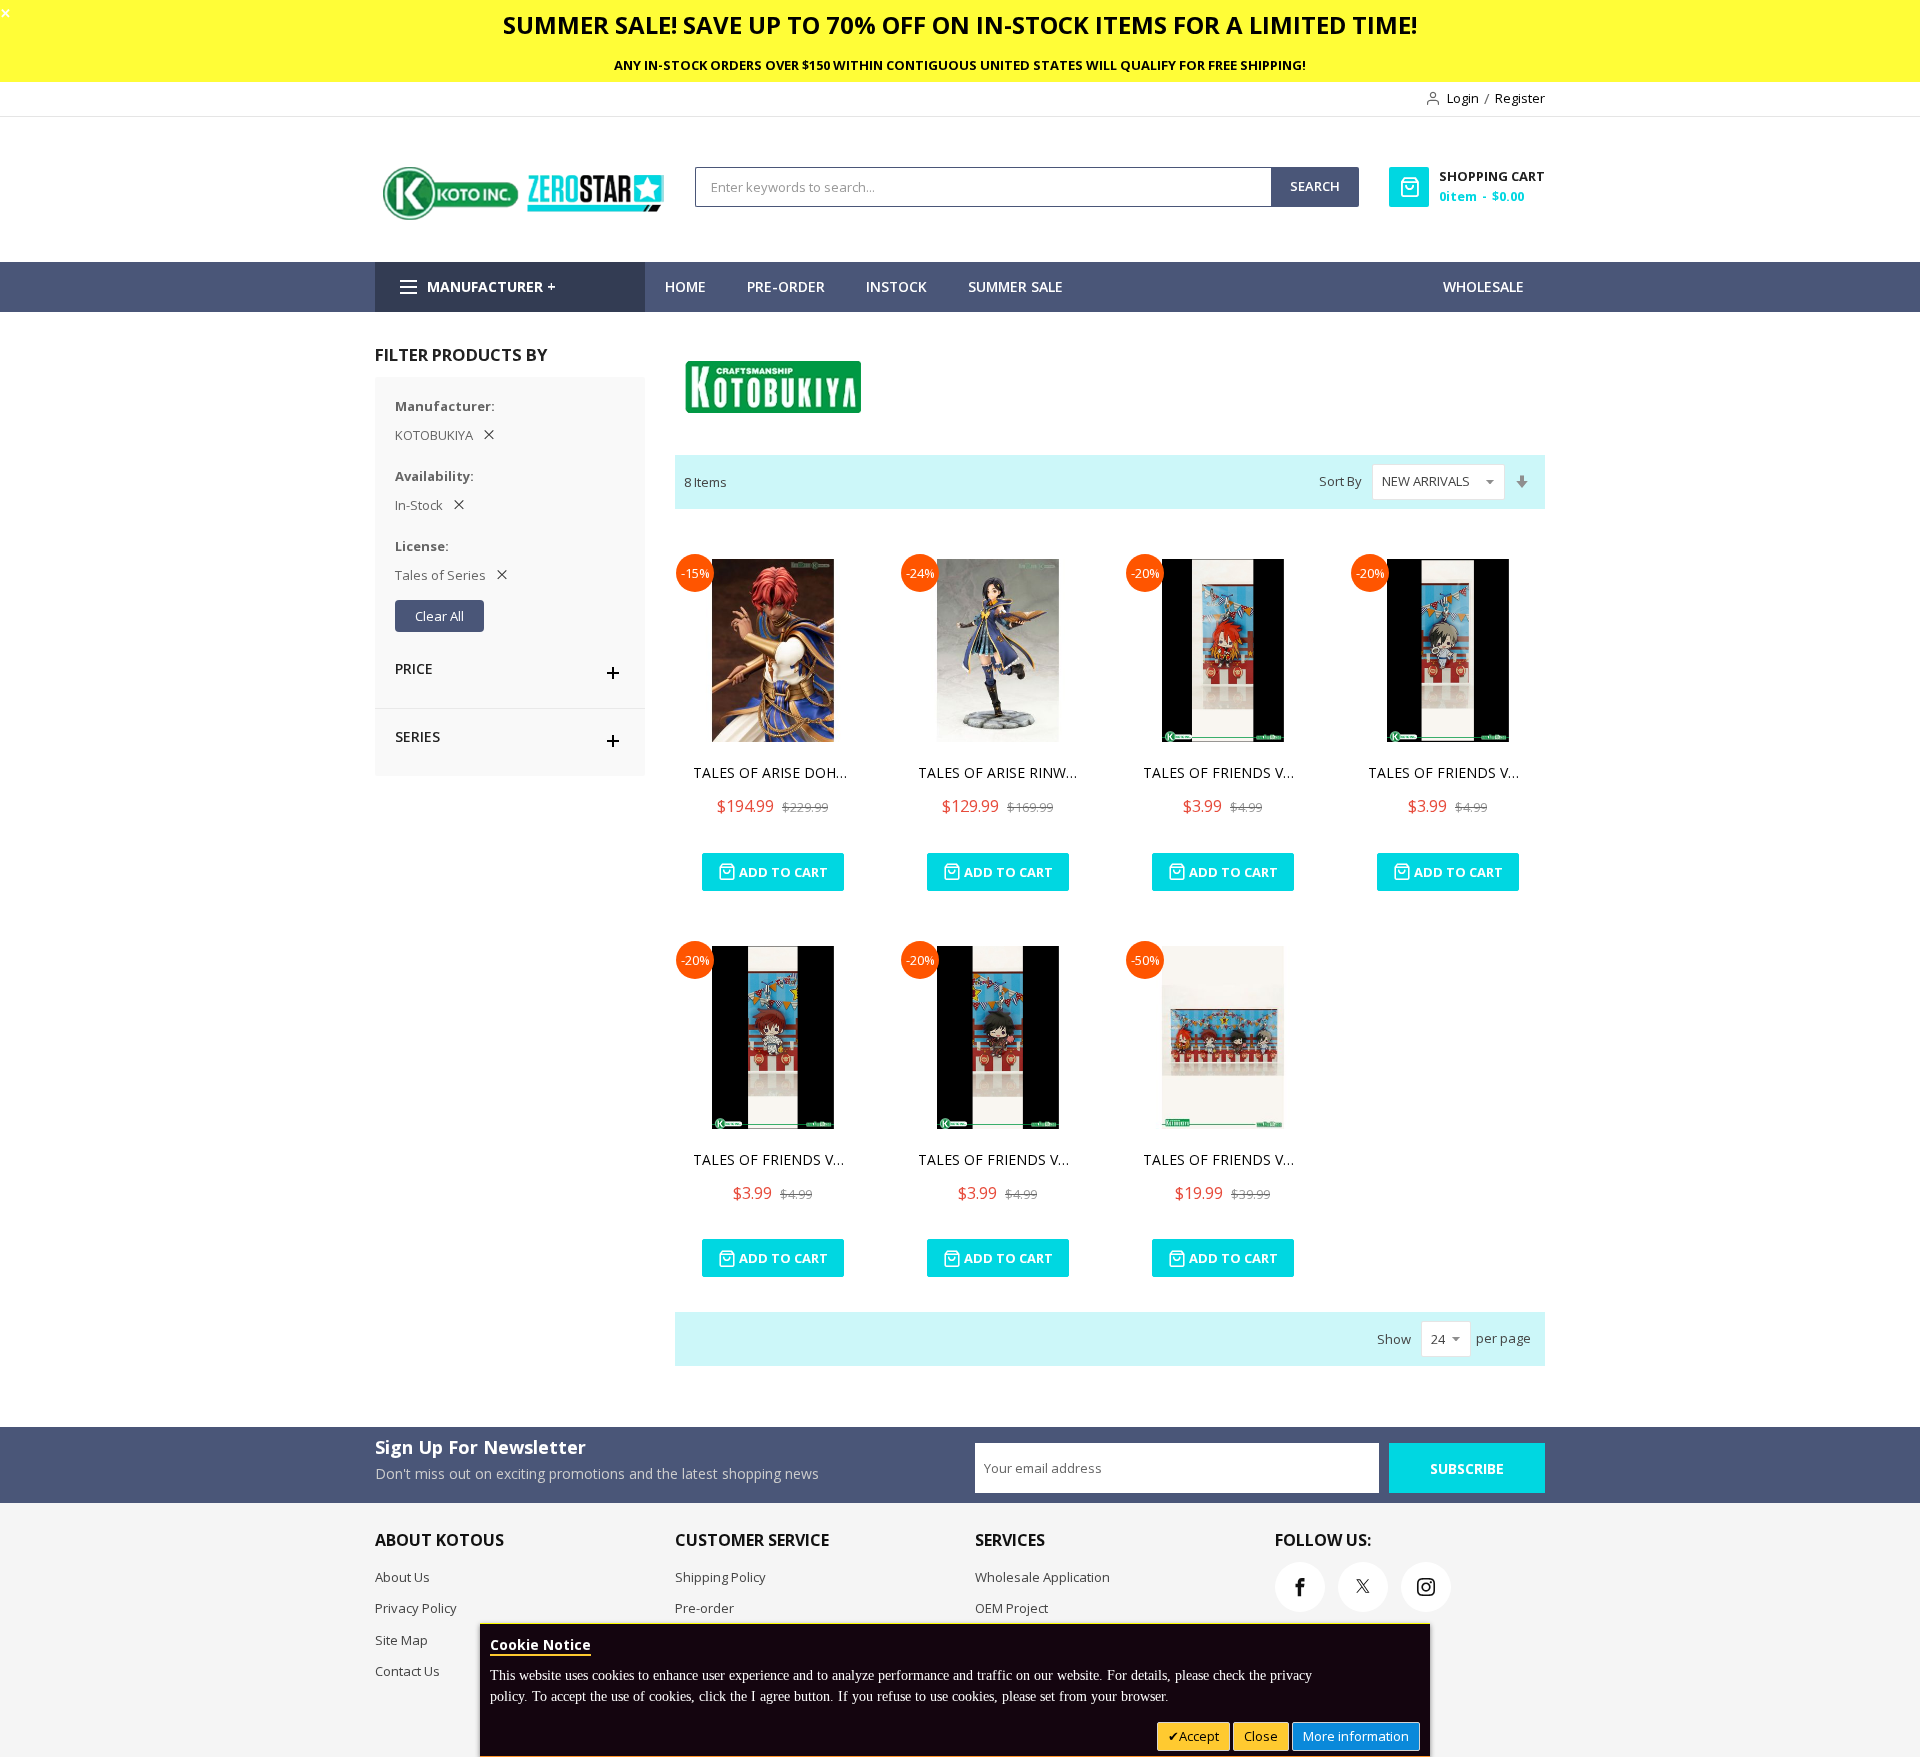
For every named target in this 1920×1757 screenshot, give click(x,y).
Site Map (401, 1640)
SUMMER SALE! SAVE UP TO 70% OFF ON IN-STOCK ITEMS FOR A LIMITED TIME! (960, 24)
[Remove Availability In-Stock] (459, 505)
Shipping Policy (720, 1577)
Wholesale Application (1042, 1577)
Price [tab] (414, 668)
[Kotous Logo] (525, 215)
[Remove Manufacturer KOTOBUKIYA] (489, 435)
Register (1520, 98)
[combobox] (983, 187)
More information (1356, 1736)
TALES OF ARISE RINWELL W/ (998, 772)
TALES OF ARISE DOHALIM (773, 772)
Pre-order (704, 1608)
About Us (402, 1577)
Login (1463, 98)
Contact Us (407, 1671)
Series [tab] (417, 736)
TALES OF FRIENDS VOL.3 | (1223, 772)
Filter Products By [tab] (461, 354)
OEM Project (1011, 1608)
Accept (1199, 1736)
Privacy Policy (416, 1608)
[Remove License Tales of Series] (502, 575)
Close (1261, 1736)
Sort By (1340, 481)
